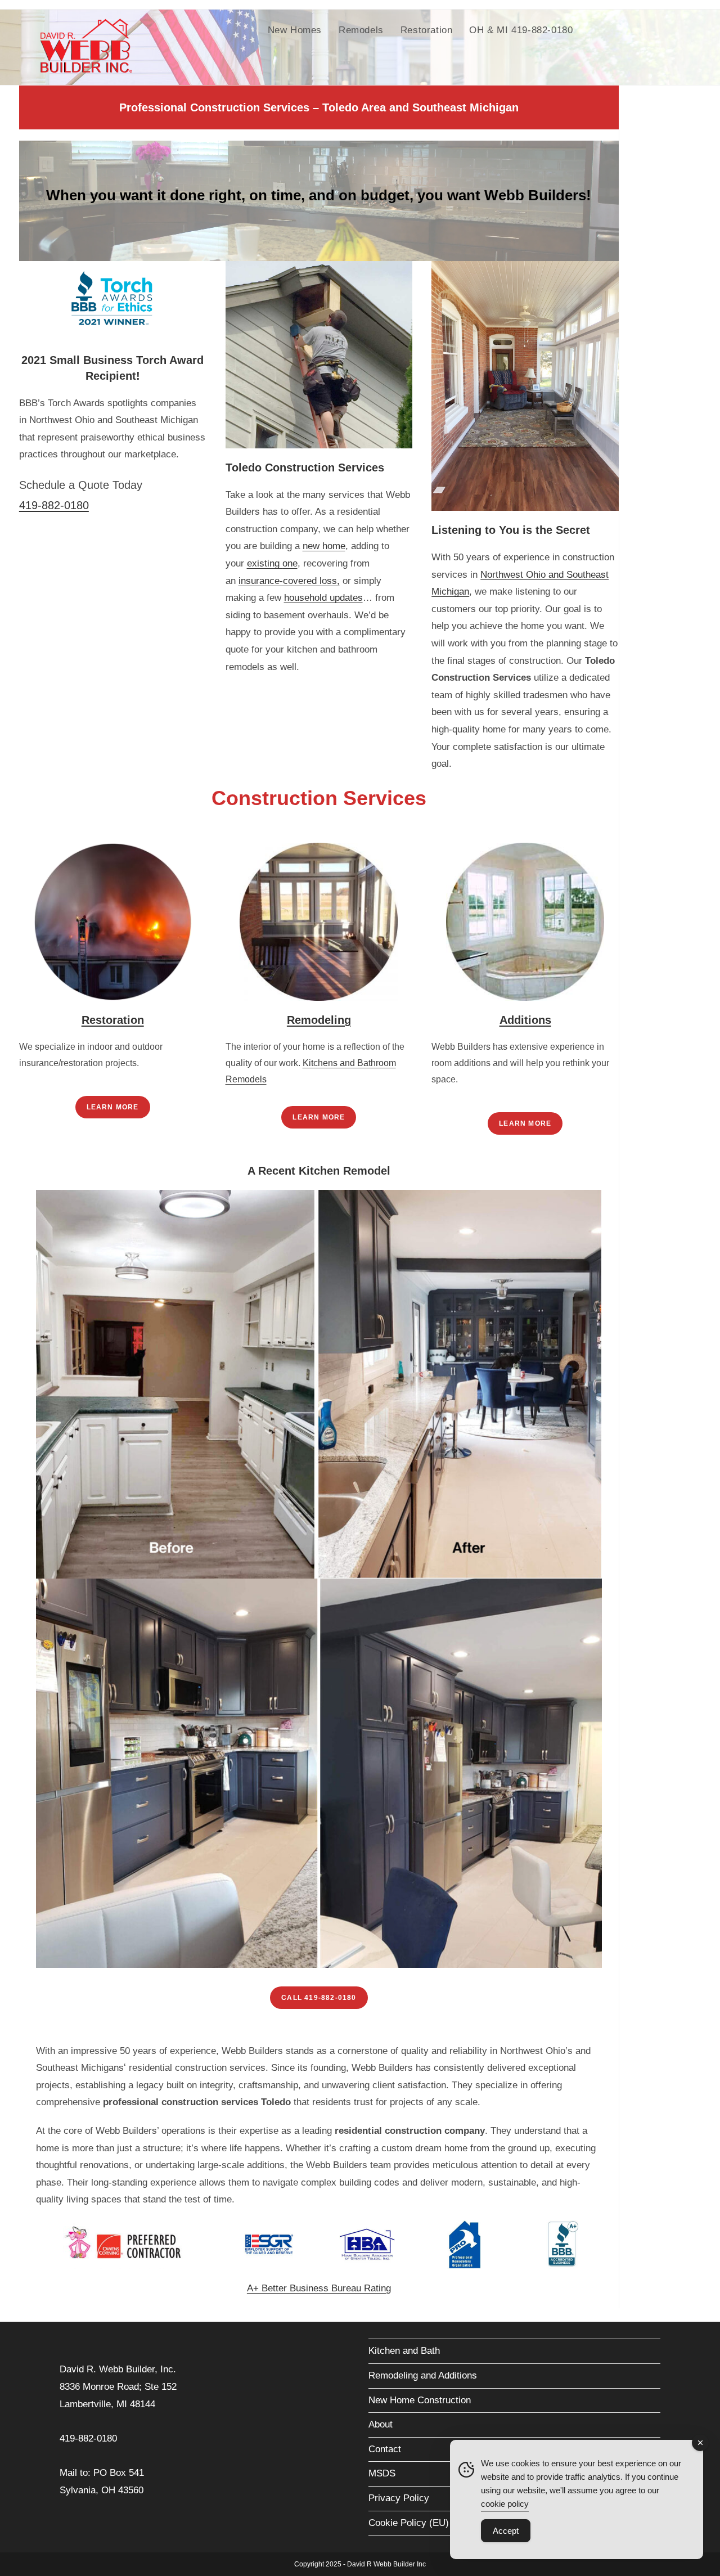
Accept (506, 2531)
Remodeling (319, 1020)
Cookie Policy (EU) (409, 2523)
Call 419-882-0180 (319, 1998)
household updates (323, 598)
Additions (525, 1020)
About (381, 2424)
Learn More (113, 1107)
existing (265, 563)
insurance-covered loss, (289, 581)
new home (324, 546)
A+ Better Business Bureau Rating (319, 2288)
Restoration (113, 1020)
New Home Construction (420, 2400)
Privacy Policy (399, 2498)
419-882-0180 (54, 505)
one (290, 563)
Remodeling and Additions (423, 2375)
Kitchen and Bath (404, 2351)
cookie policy (505, 2504)
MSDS (382, 2473)
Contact (385, 2449)
